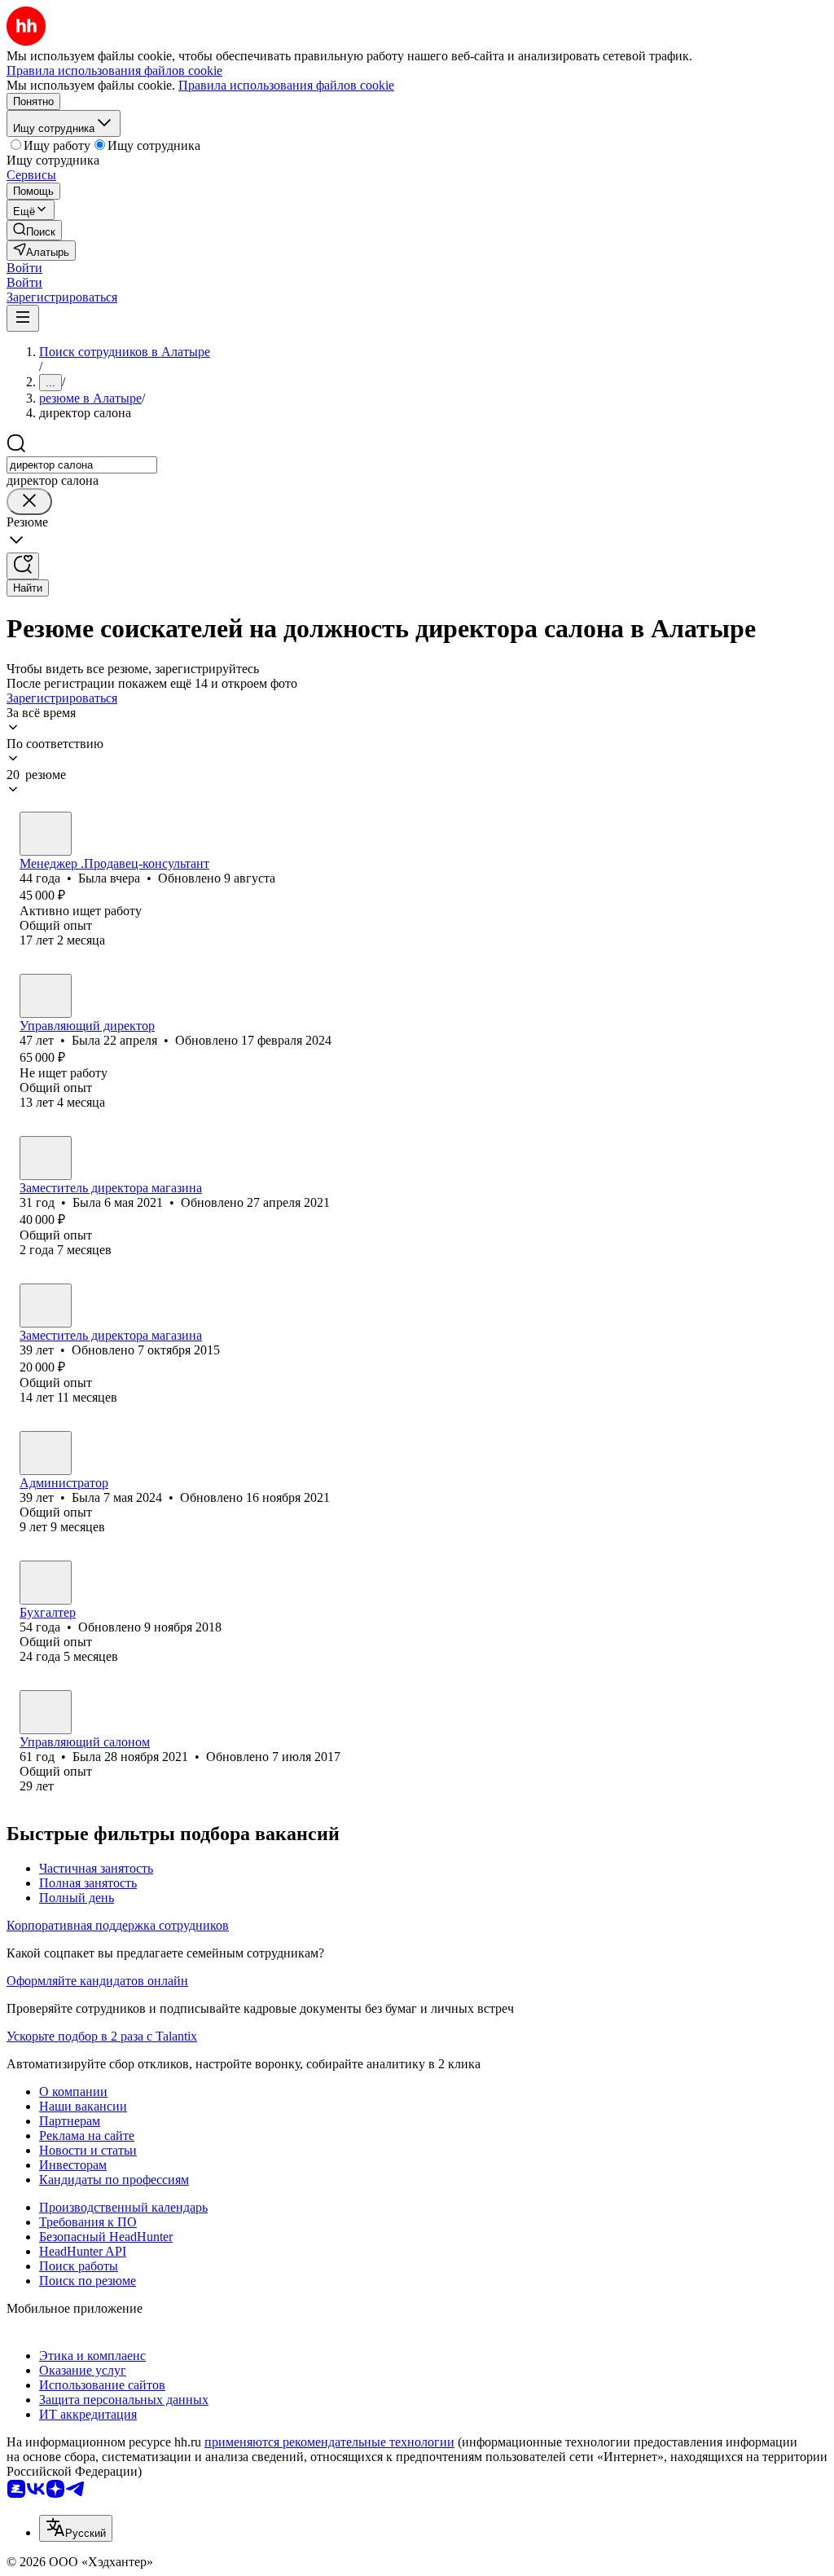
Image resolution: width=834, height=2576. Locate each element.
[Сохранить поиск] (23, 566)
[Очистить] (29, 502)
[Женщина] (46, 834)
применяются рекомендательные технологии (329, 2442)
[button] (24, 268)
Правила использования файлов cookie (286, 85)
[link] (34, 230)
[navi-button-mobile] (23, 318)
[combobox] (82, 465)
